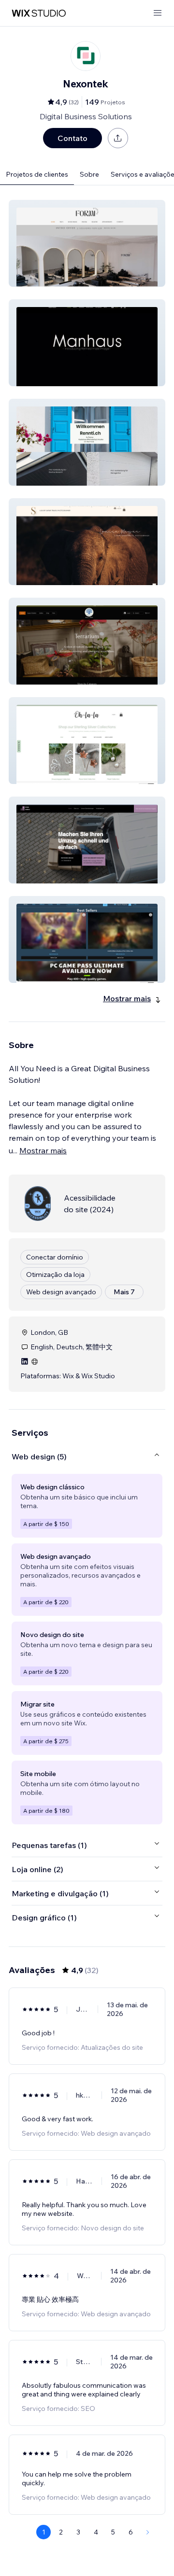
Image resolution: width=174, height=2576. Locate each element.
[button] (87, 243)
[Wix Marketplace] (39, 13)
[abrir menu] (158, 13)
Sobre (89, 174)
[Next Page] (148, 2532)
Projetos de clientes (37, 174)
